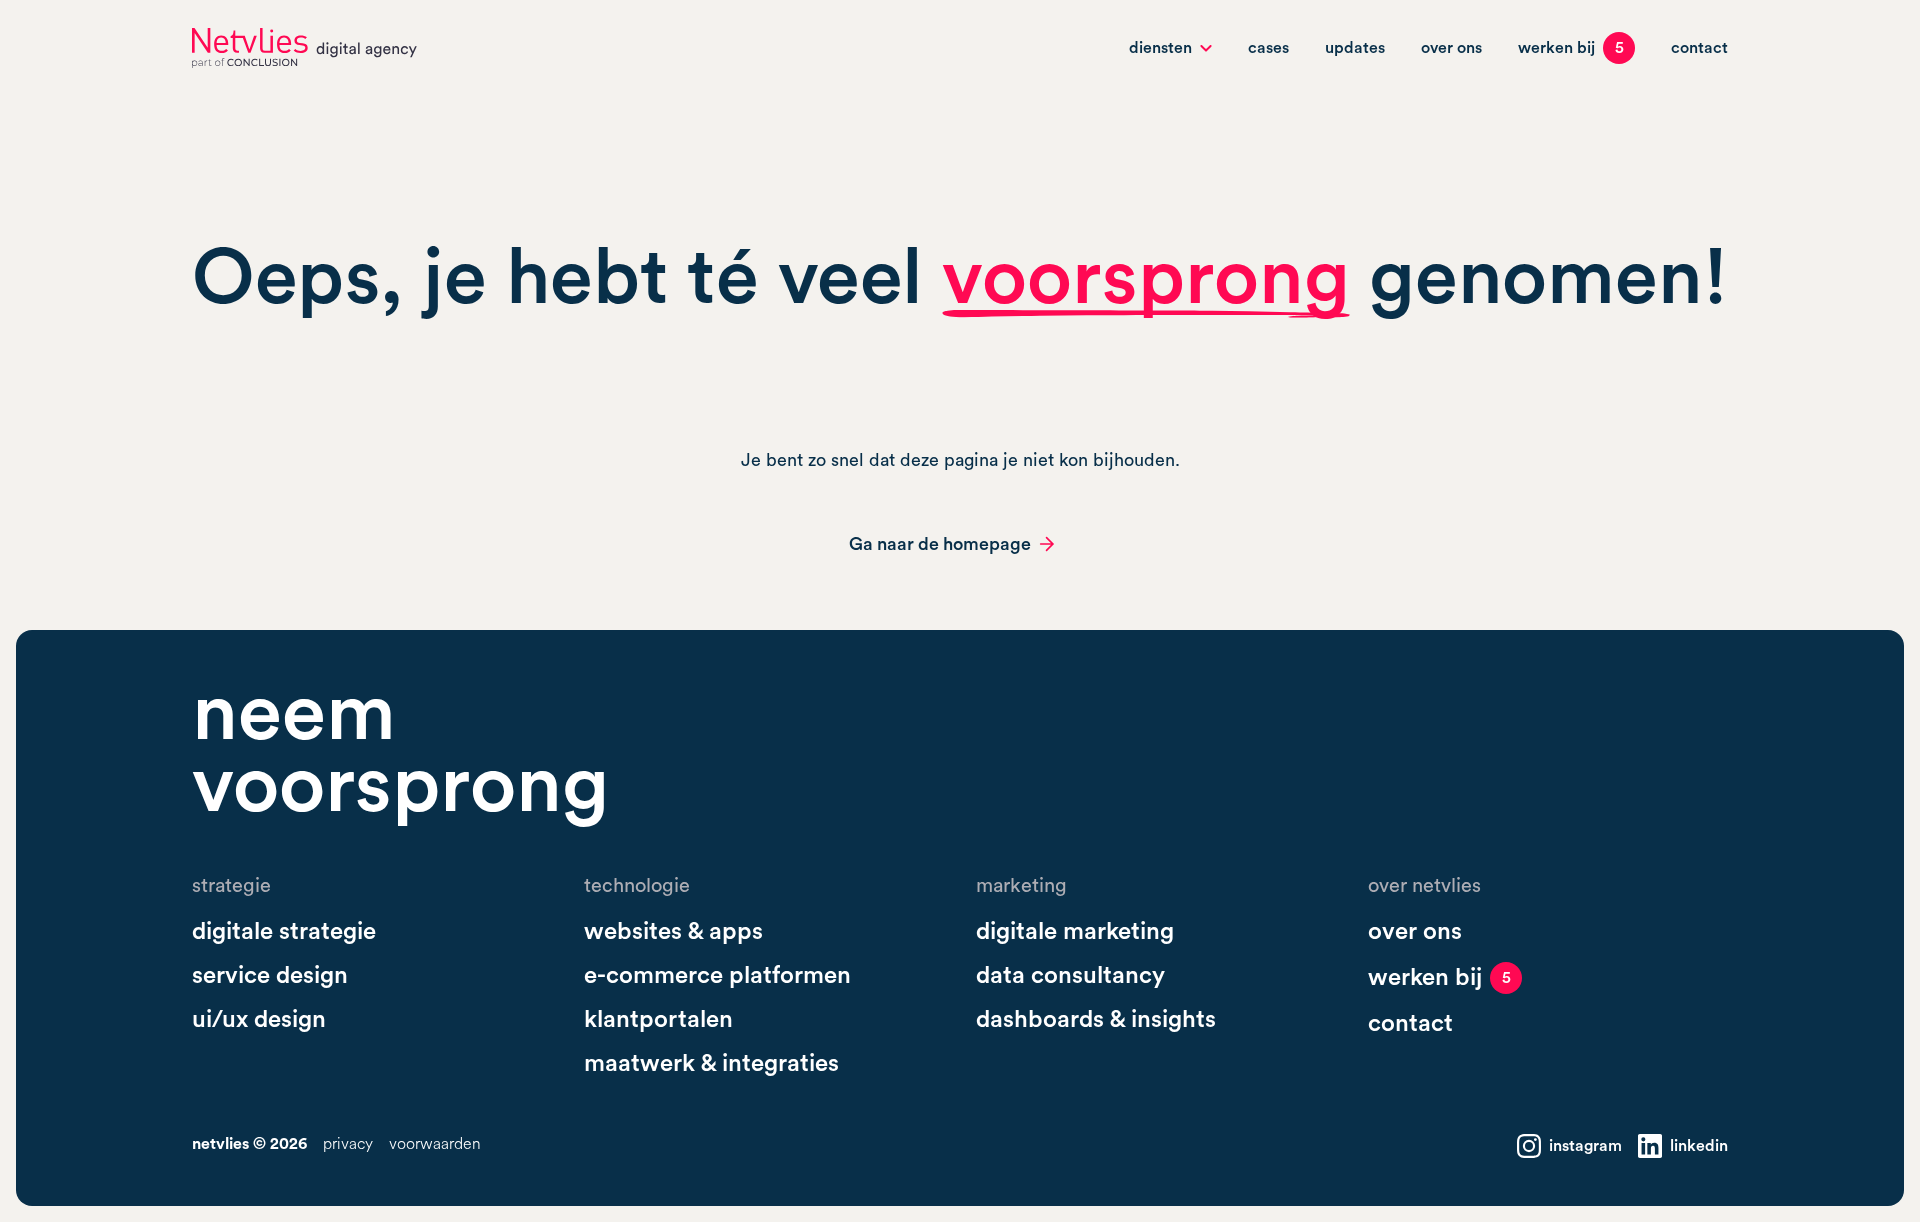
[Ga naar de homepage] (304, 48)
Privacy (348, 1144)
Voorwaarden (435, 1144)
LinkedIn (1699, 1146)
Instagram (1585, 1146)
